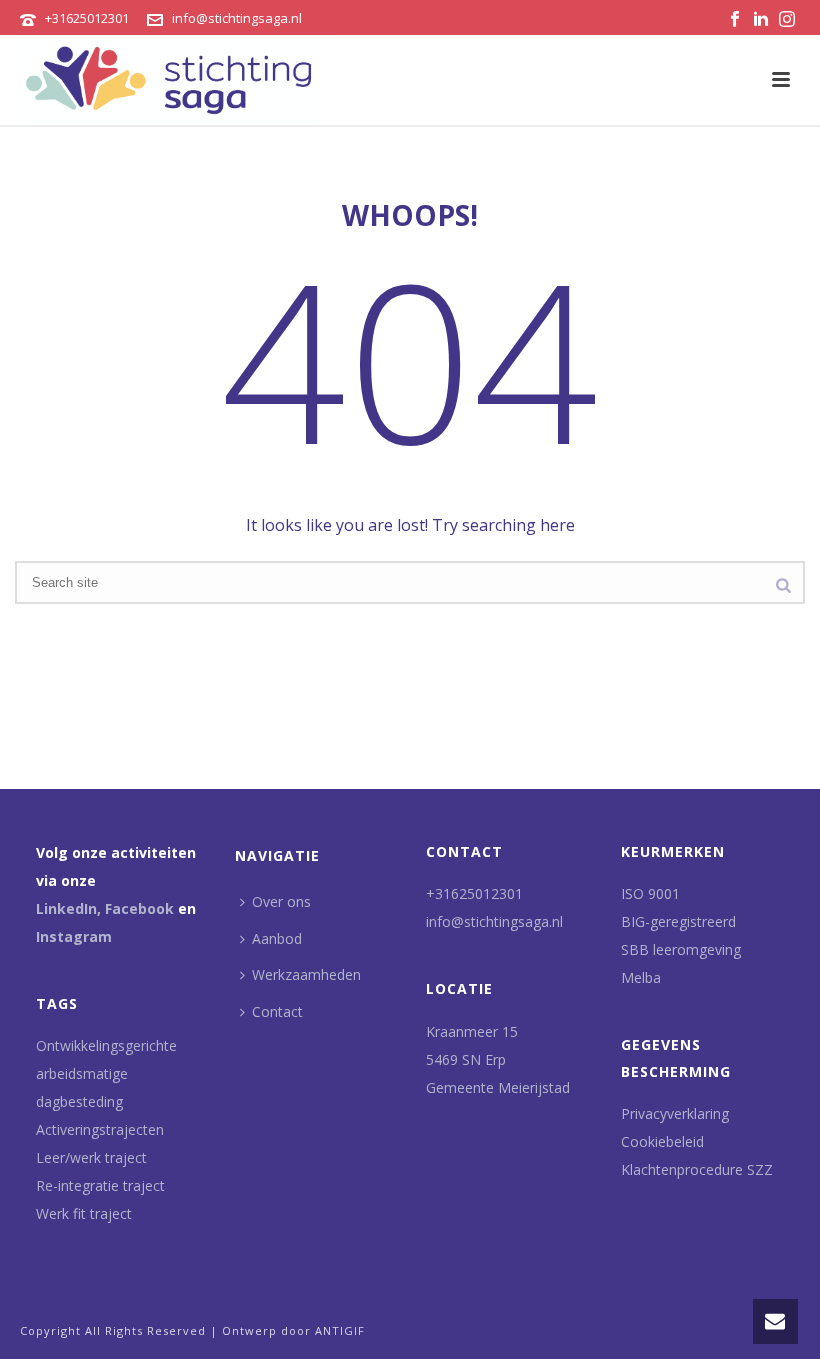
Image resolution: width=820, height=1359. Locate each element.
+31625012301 (87, 18)
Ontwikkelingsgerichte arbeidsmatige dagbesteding (106, 1073)
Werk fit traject (84, 1213)
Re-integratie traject (100, 1185)
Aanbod (277, 938)
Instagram (74, 936)
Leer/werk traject (91, 1157)
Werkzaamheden (306, 974)
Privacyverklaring (675, 1113)
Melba (641, 977)
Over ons (281, 901)
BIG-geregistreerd (678, 921)
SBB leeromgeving (681, 949)
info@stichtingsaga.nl (237, 18)
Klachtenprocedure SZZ (697, 1169)
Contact (277, 1011)
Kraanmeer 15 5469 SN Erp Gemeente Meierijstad (498, 1059)
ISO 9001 (650, 893)
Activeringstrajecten (100, 1129)
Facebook (139, 908)
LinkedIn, (68, 908)
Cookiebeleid (662, 1141)
